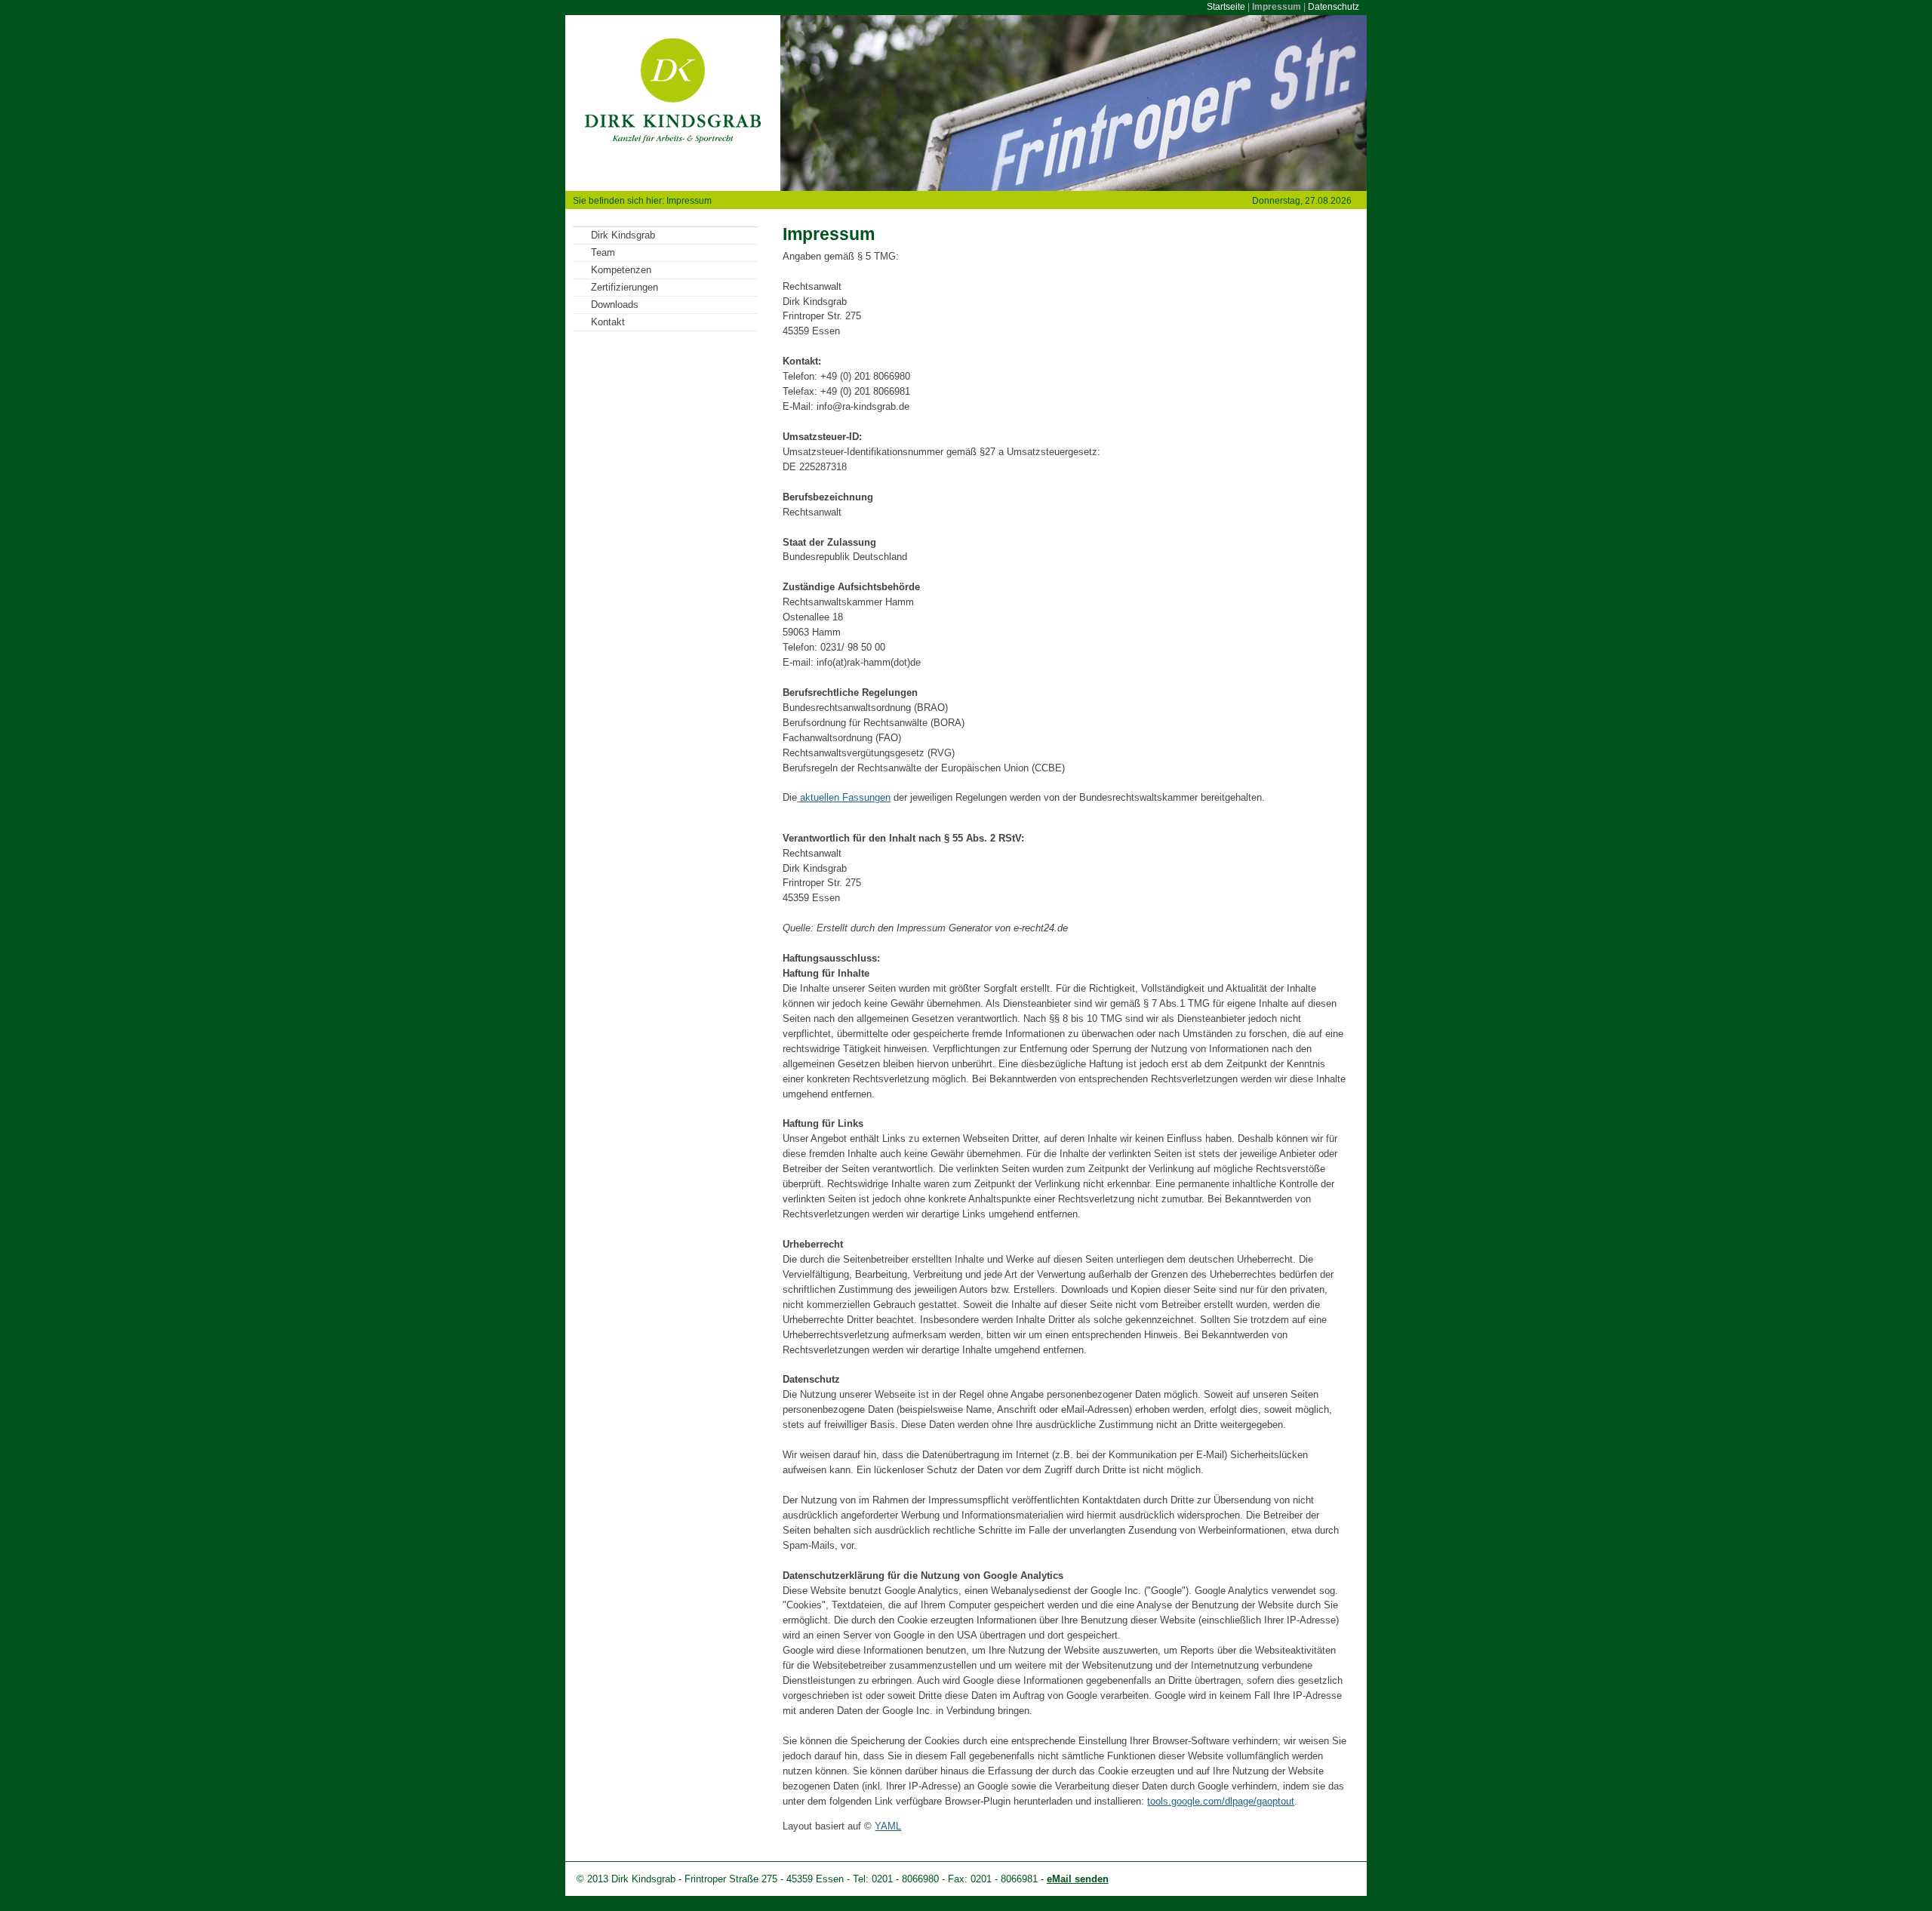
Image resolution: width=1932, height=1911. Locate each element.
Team (603, 252)
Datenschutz (1334, 7)
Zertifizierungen (625, 287)
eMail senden (1078, 1879)
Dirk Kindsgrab (623, 235)
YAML (888, 1826)
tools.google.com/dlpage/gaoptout (1221, 1801)
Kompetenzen (621, 270)
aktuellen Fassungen (844, 797)
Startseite (1226, 7)
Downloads (615, 305)
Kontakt (608, 322)
